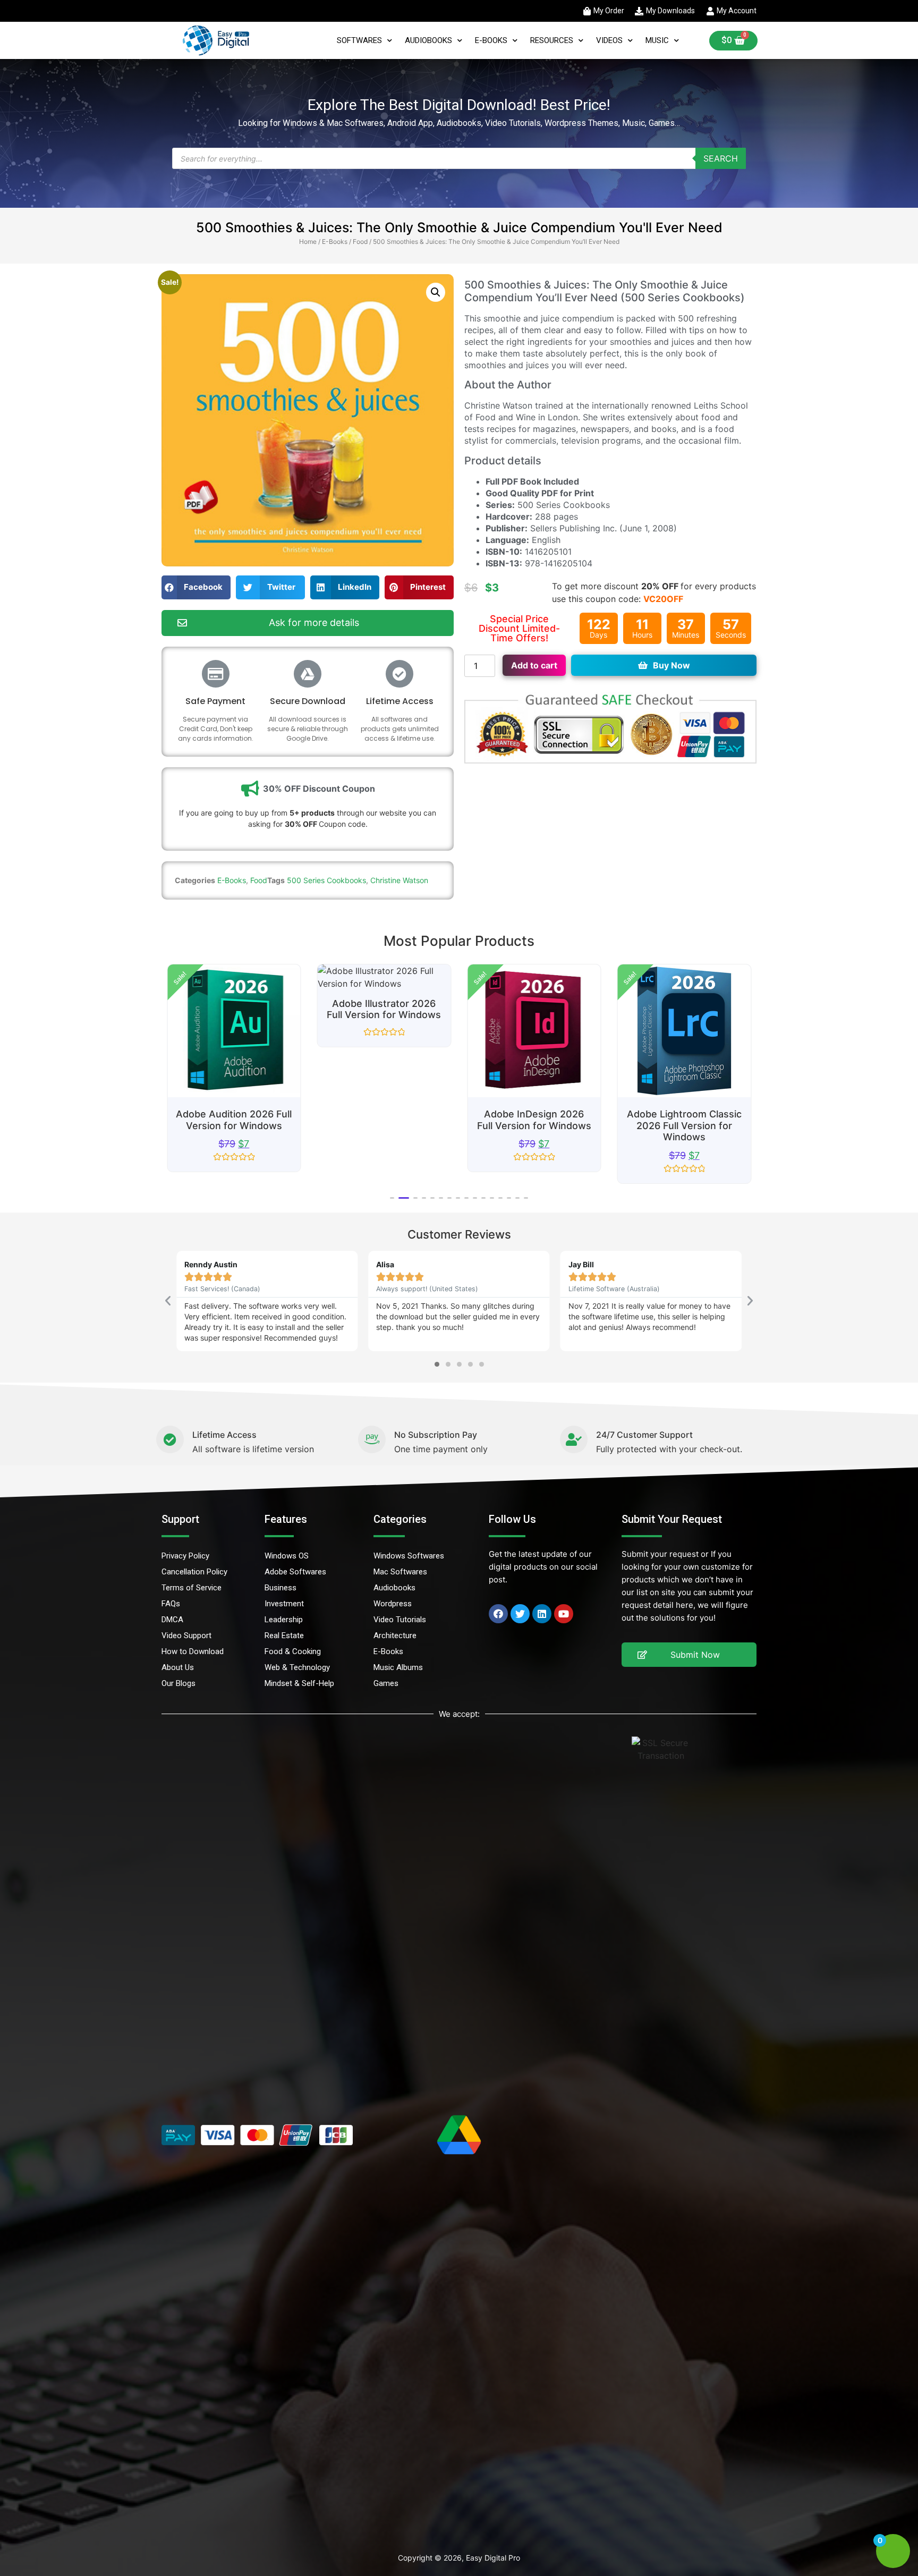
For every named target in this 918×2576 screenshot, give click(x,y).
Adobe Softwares (295, 1572)
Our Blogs (178, 1683)
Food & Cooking (293, 1651)
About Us (178, 1667)
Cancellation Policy (194, 1572)
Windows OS (287, 1556)
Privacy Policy (185, 1556)
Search (721, 158)
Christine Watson (399, 880)
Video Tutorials (400, 1620)
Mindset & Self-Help (299, 1683)
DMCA (172, 1620)
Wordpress (393, 1604)
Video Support (186, 1636)
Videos (609, 40)
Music (657, 40)
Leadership (284, 1620)
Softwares (359, 40)
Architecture (395, 1636)
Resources (552, 40)
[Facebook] (498, 1614)
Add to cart (534, 665)
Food (360, 241)
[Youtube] (564, 1614)
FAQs (171, 1604)
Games (386, 1683)
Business (280, 1588)
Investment (284, 1604)
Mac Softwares (400, 1572)
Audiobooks (428, 40)
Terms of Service (192, 1588)
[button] (436, 292)
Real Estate (284, 1636)
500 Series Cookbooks (326, 880)
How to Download (193, 1651)
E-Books (491, 40)
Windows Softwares (409, 1556)
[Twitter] (520, 1614)
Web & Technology (297, 1667)
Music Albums (398, 1667)
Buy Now (671, 665)
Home (308, 241)
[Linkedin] (542, 1614)
